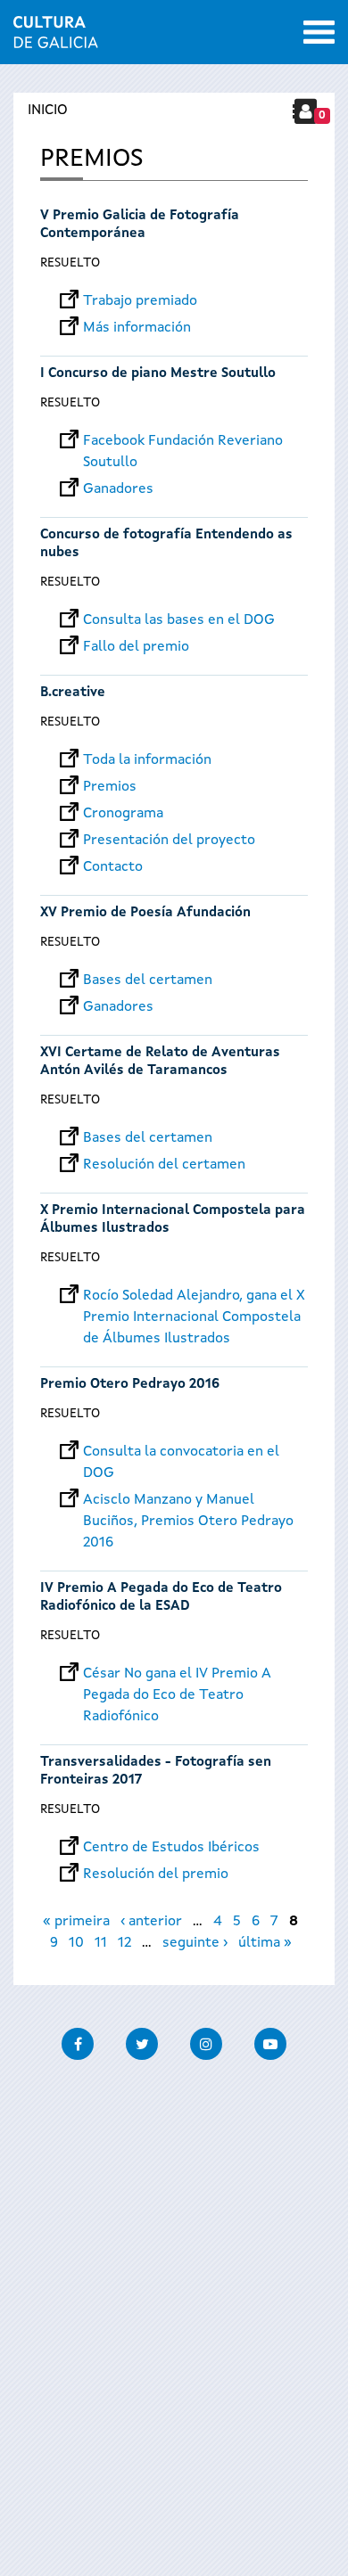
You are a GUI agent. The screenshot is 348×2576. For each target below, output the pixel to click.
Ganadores (118, 489)
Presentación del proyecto (169, 841)
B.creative (73, 693)
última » (265, 1943)
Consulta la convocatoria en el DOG (181, 1452)
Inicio (48, 111)
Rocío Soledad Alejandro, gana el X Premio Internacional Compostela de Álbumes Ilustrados (194, 1296)
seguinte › (195, 1943)
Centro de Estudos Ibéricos (171, 1848)
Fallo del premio (136, 647)
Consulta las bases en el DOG (179, 620)
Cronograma (123, 814)
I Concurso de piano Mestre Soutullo (160, 374)
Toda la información (147, 760)
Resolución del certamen (164, 1165)
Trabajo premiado (140, 301)
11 (101, 1943)
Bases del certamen (148, 980)
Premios (110, 787)
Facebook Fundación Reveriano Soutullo (183, 441)
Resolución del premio (156, 1875)
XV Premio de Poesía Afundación (145, 913)
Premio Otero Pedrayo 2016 (130, 1385)
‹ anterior (151, 1922)
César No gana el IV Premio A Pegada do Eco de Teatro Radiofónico (177, 1674)
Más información (137, 328)
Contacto (113, 867)
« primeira (76, 1922)
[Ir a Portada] (56, 37)
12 (124, 1943)
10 (76, 1943)
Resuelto (70, 263)
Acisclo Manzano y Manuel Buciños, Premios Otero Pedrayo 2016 (188, 1500)
